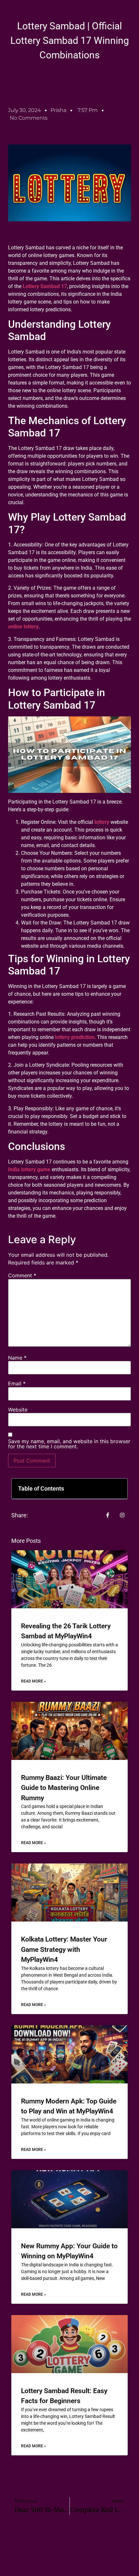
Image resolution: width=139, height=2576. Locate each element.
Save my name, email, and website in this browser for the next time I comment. (69, 1444)
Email (17, 1383)
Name (17, 1358)
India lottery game (29, 1169)
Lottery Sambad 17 (45, 286)
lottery (102, 822)
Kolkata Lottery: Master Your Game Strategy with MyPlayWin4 (64, 1949)
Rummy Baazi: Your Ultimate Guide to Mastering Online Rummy (64, 1788)
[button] (118, 1489)
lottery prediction (75, 1037)
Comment (22, 1275)
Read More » (33, 1681)
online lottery (23, 627)
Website (18, 1410)
